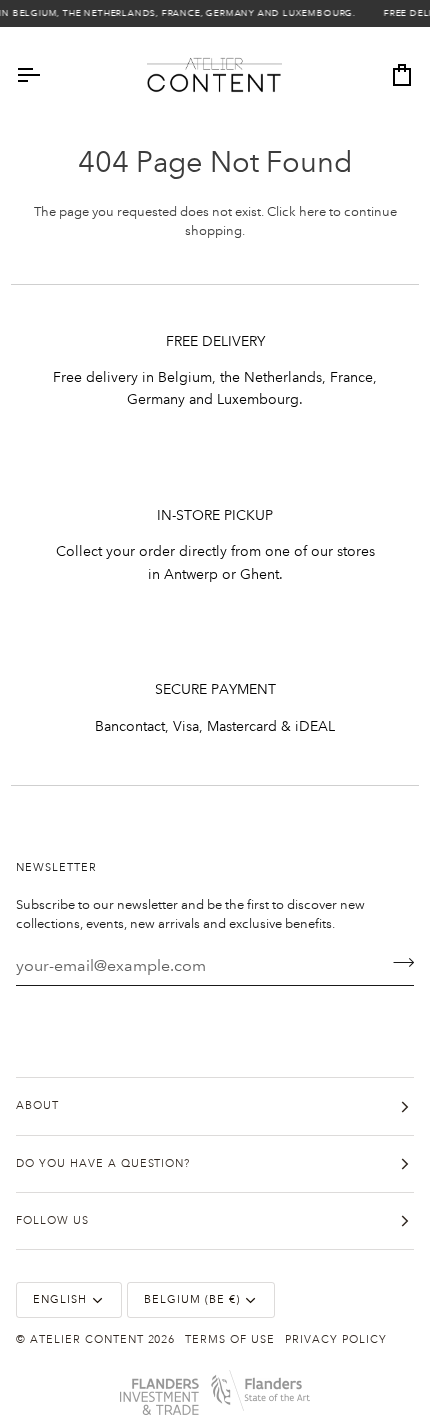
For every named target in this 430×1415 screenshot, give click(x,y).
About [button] (37, 1106)
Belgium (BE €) (192, 1300)
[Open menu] (46, 75)
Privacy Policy (336, 1340)
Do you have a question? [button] (103, 1164)
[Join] (397, 963)
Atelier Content (87, 1340)
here (312, 212)
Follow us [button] (52, 1221)
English (60, 1300)
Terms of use (230, 1340)
